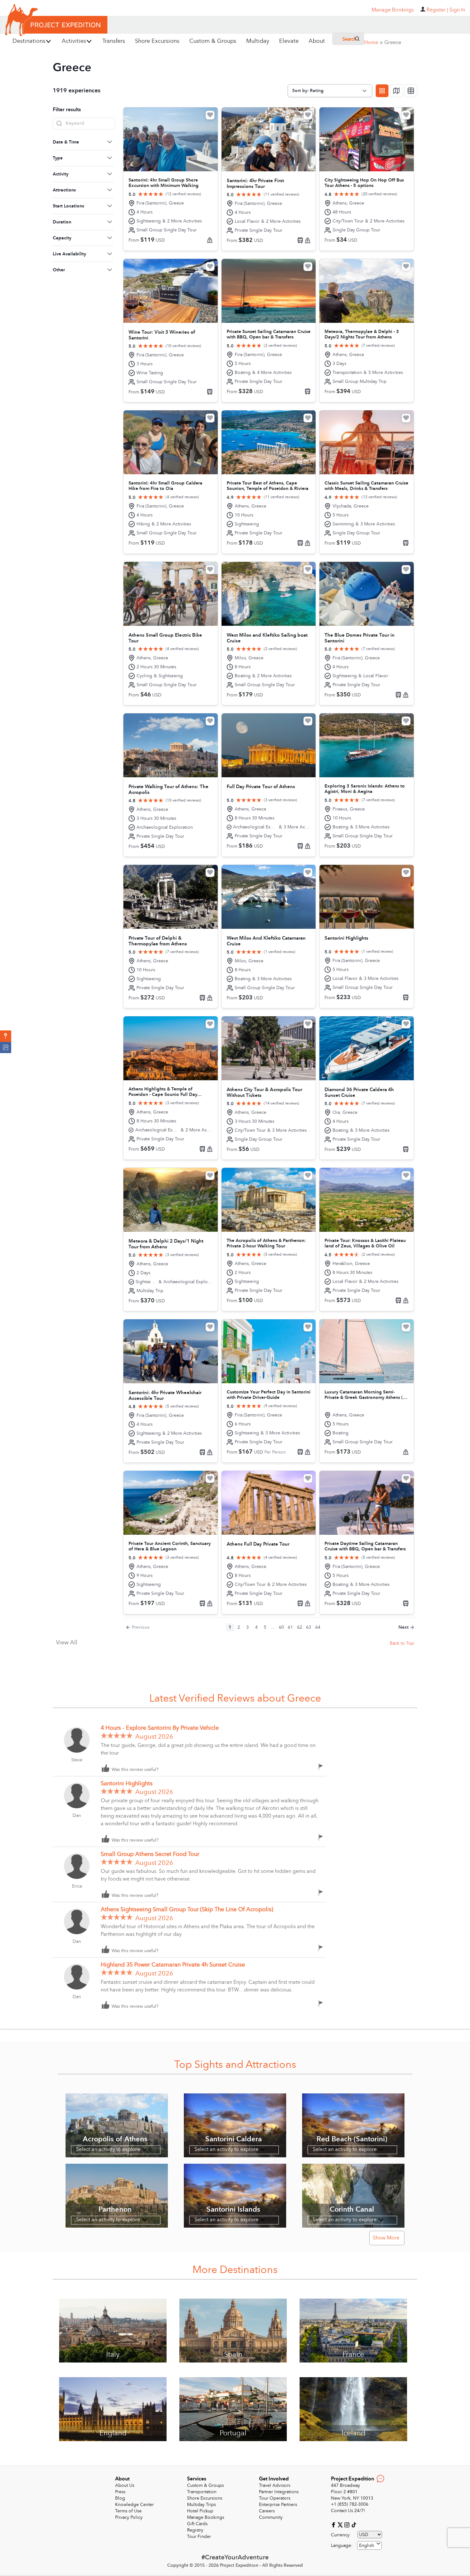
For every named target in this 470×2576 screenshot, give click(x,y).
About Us (125, 2485)
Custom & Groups (205, 2485)
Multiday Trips (201, 2505)
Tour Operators (275, 2498)
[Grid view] (382, 91)
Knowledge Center (134, 2505)
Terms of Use (128, 2511)
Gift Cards (197, 2524)
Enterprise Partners (278, 2505)
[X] (341, 2524)
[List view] (411, 91)
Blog (120, 2498)
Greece (393, 43)
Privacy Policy (129, 2517)
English (367, 2545)
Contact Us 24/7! (348, 2511)
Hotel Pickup (200, 2511)
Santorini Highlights (127, 1784)
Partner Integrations (279, 2492)
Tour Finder (199, 2537)
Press (120, 2492)
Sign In (457, 10)
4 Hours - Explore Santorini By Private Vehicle (160, 1728)
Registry (195, 2530)
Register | (437, 10)
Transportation (202, 2492)
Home (373, 43)
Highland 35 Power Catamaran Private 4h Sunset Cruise (173, 1965)
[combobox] (369, 2545)
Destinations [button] (29, 41)
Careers (267, 2511)
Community (271, 2517)
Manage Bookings (206, 2517)
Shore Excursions (205, 2498)
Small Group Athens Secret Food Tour (150, 1854)
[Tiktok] (354, 2524)
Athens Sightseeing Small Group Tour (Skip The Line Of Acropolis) (187, 1909)
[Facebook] (334, 2524)
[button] (6, 1036)
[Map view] (396, 91)
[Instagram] (348, 2524)
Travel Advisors (275, 2485)
